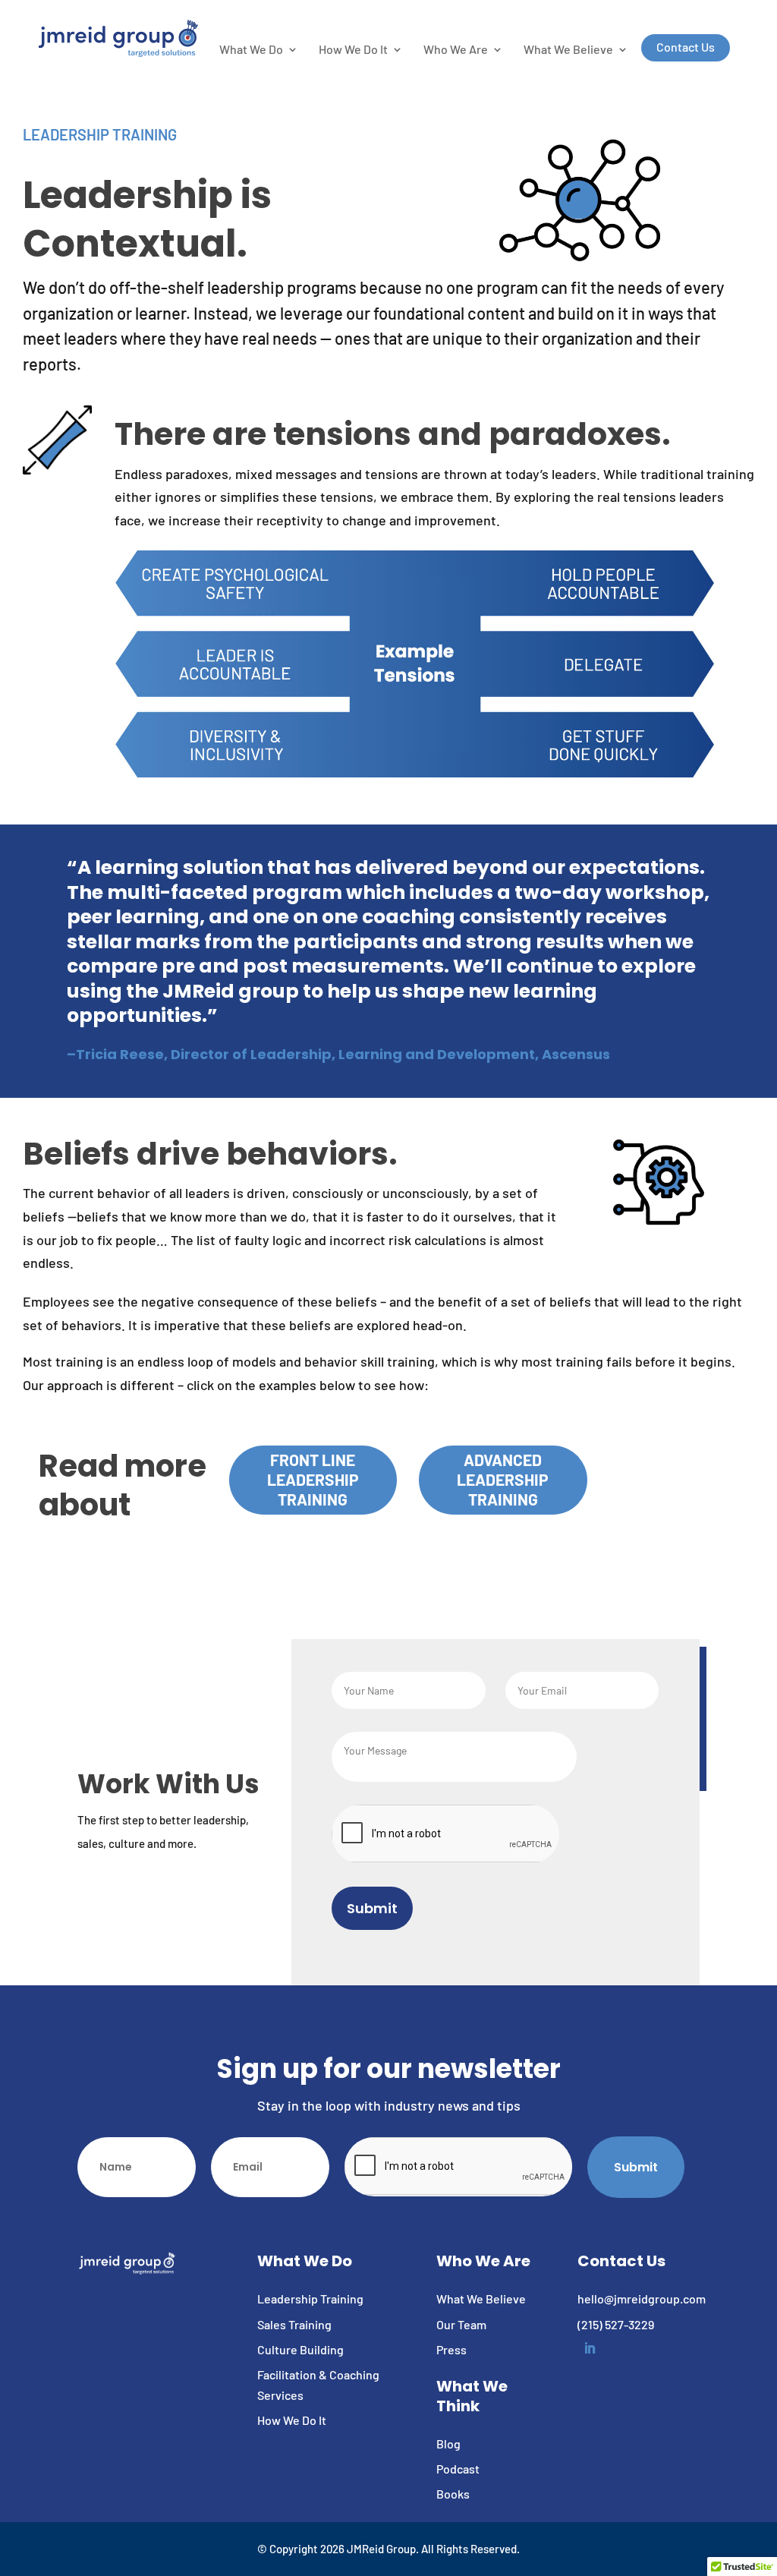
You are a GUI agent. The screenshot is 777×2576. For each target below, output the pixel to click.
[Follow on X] (665, 16)
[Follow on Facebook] (635, 16)
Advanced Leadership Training (503, 1479)
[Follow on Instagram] (696, 16)
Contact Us (686, 47)
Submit (372, 1908)
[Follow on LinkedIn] (726, 16)
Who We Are (456, 50)
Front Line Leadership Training (313, 1479)
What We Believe (568, 50)
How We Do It (353, 50)
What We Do (251, 50)
